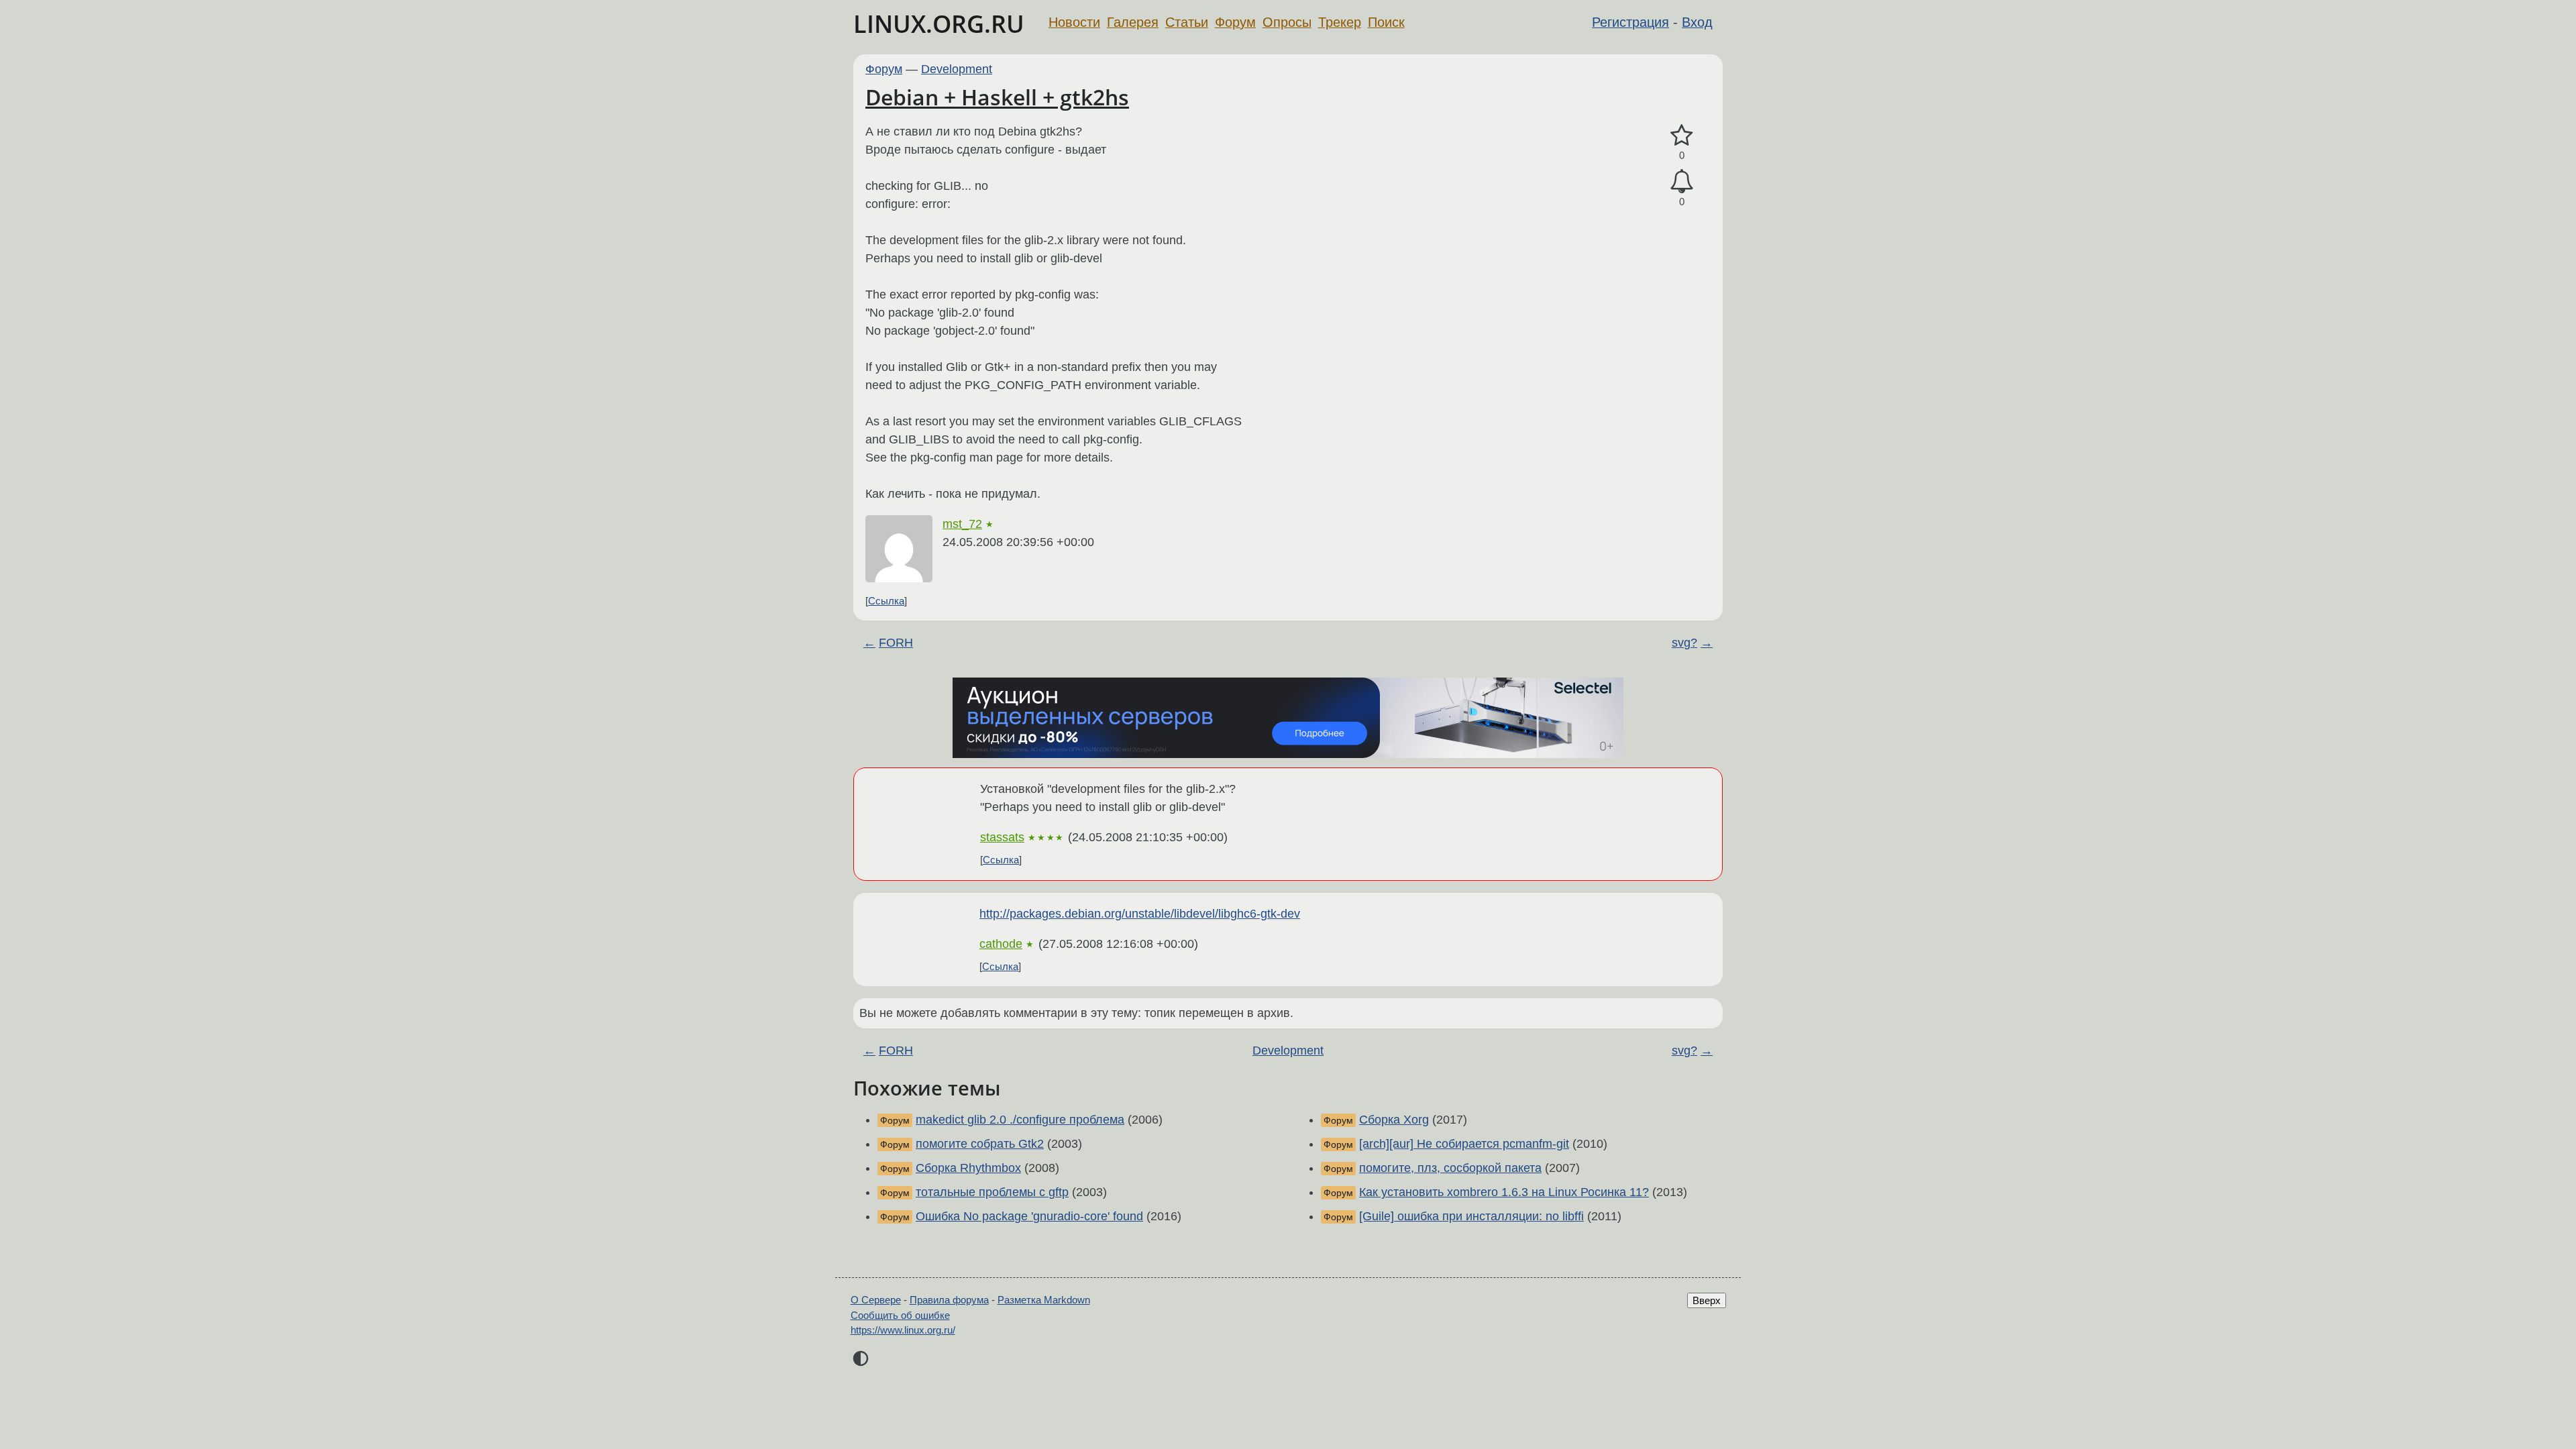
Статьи (1187, 22)
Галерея (1133, 22)
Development (957, 69)
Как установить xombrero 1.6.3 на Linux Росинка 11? (1504, 1192)
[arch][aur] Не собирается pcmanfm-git (1464, 1144)
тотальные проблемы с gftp (992, 1192)
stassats (1002, 837)
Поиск (1386, 22)
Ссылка (886, 601)
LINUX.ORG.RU (939, 24)
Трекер (1340, 22)
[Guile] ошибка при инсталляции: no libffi (1471, 1216)
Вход (1697, 22)
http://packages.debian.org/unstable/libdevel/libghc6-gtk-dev (1140, 914)
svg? (1684, 643)
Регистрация (1630, 22)
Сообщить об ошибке (900, 1315)
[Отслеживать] (1682, 181)
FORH (896, 643)
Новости (1074, 22)
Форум (1235, 22)
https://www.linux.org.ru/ (903, 1330)
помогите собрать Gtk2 (980, 1144)
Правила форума (949, 1300)
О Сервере (876, 1300)
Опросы (1287, 22)
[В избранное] (1682, 136)
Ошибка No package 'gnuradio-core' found (1029, 1216)
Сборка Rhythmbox (968, 1168)
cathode (1001, 944)
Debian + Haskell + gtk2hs (997, 97)
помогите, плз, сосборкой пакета (1450, 1168)
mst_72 (962, 524)
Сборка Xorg (1394, 1120)
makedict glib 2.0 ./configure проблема (1020, 1120)
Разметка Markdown (1044, 1300)
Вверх (1707, 1300)
